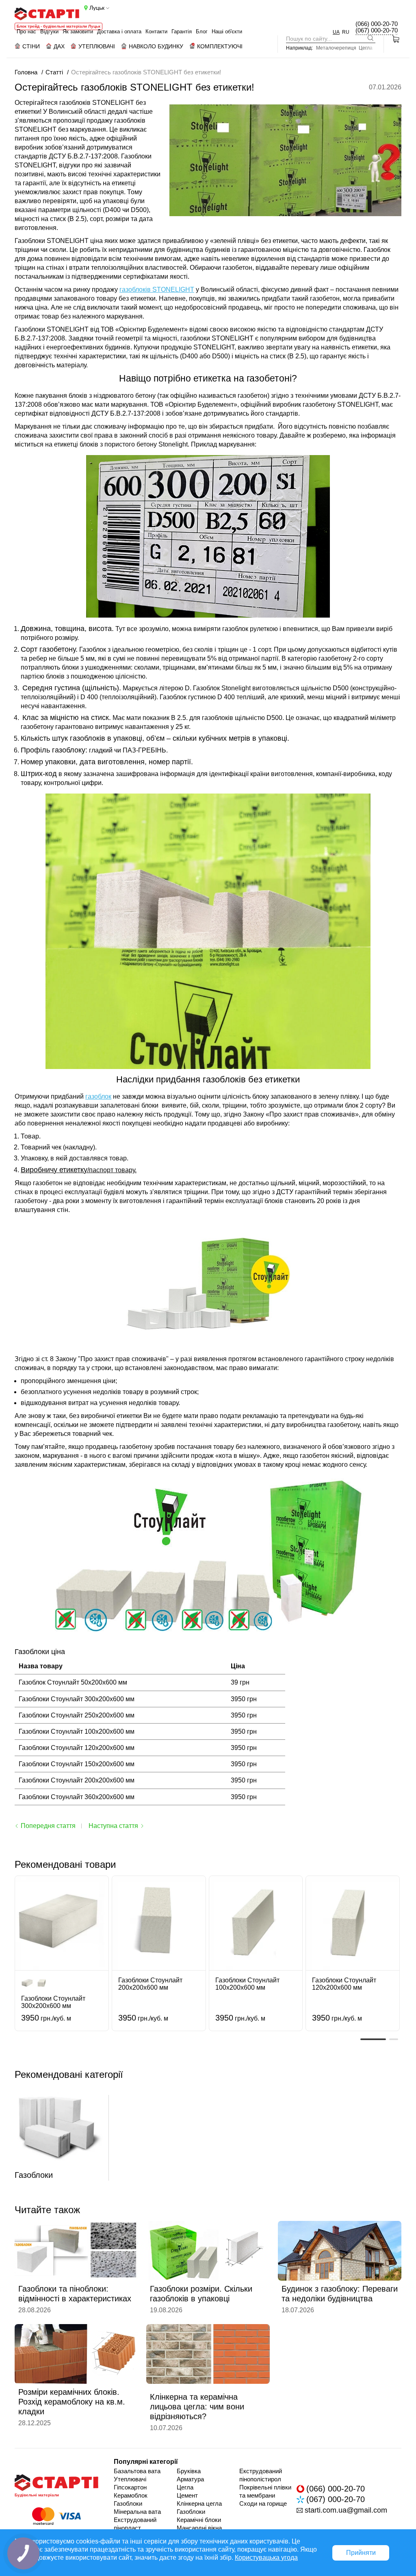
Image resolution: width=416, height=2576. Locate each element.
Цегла (366, 48)
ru (346, 32)
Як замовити (78, 31)
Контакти (156, 31)
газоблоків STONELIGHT (157, 289)
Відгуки (49, 31)
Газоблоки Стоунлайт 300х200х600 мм (53, 2002)
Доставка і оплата (119, 31)
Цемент (187, 2495)
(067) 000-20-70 (377, 30)
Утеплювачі (130, 2479)
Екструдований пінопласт (135, 2524)
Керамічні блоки (199, 2520)
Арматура (190, 2479)
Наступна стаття (113, 1826)
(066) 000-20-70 (377, 24)
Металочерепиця (336, 48)
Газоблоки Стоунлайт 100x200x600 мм (247, 1984)
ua (336, 32)
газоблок (98, 1096)
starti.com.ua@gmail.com (346, 2510)
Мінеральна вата (137, 2512)
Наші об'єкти (227, 31)
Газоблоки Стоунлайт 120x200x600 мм (344, 1984)
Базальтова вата (137, 2471)
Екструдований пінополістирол (261, 2475)
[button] (373, 2039)
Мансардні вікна (199, 2528)
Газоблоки (128, 2503)
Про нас (26, 31)
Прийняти (361, 2553)
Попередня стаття (48, 1826)
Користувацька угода (266, 2558)
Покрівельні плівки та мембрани (265, 2491)
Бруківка (189, 2471)
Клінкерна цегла (199, 2503)
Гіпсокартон (130, 2487)
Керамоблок (131, 2495)
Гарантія (182, 31)
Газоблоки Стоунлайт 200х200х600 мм (150, 1984)
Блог (202, 31)
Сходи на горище (263, 2503)
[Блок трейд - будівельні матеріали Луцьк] (47, 14)
